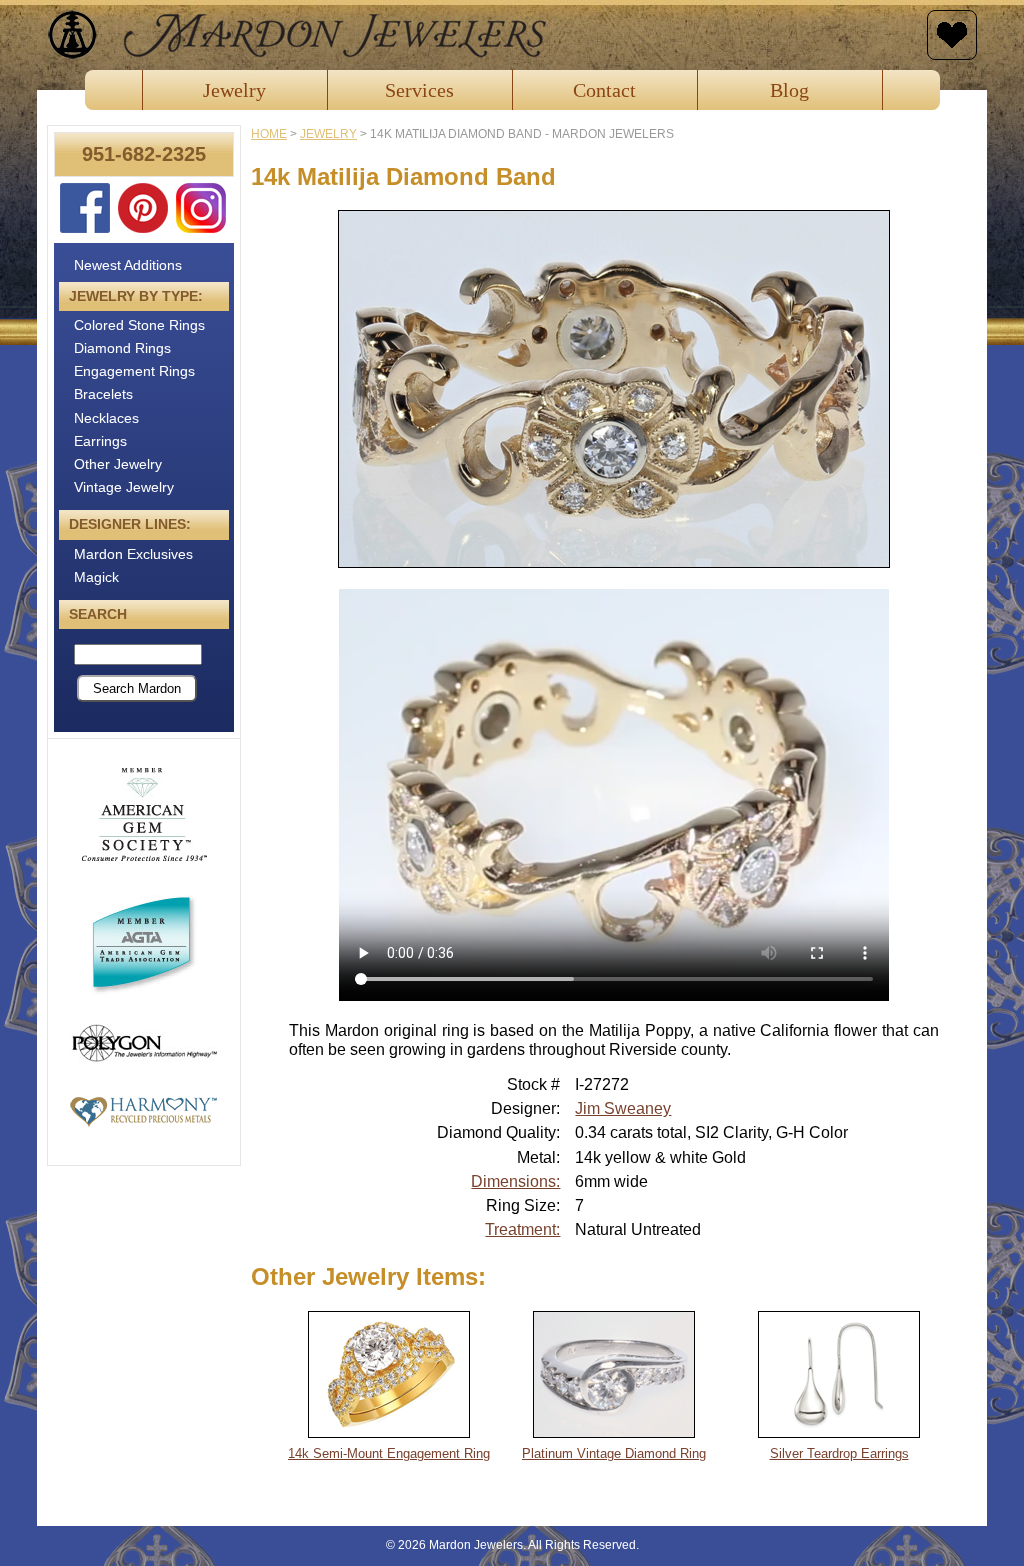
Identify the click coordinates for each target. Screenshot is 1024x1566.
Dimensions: (515, 1181)
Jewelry (234, 90)
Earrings (100, 441)
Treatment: (522, 1229)
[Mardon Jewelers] (482, 35)
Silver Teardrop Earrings (839, 1453)
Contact (604, 90)
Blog (789, 90)
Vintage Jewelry (124, 487)
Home (269, 134)
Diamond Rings (122, 348)
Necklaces (106, 418)
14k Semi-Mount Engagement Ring (389, 1453)
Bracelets (103, 394)
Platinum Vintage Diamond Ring (614, 1453)
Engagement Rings (134, 371)
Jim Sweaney (623, 1108)
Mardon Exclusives (133, 554)
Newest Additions (128, 265)
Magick (96, 577)
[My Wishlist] (952, 35)
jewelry (328, 134)
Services (419, 90)
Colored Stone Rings (139, 325)
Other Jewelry (118, 464)
